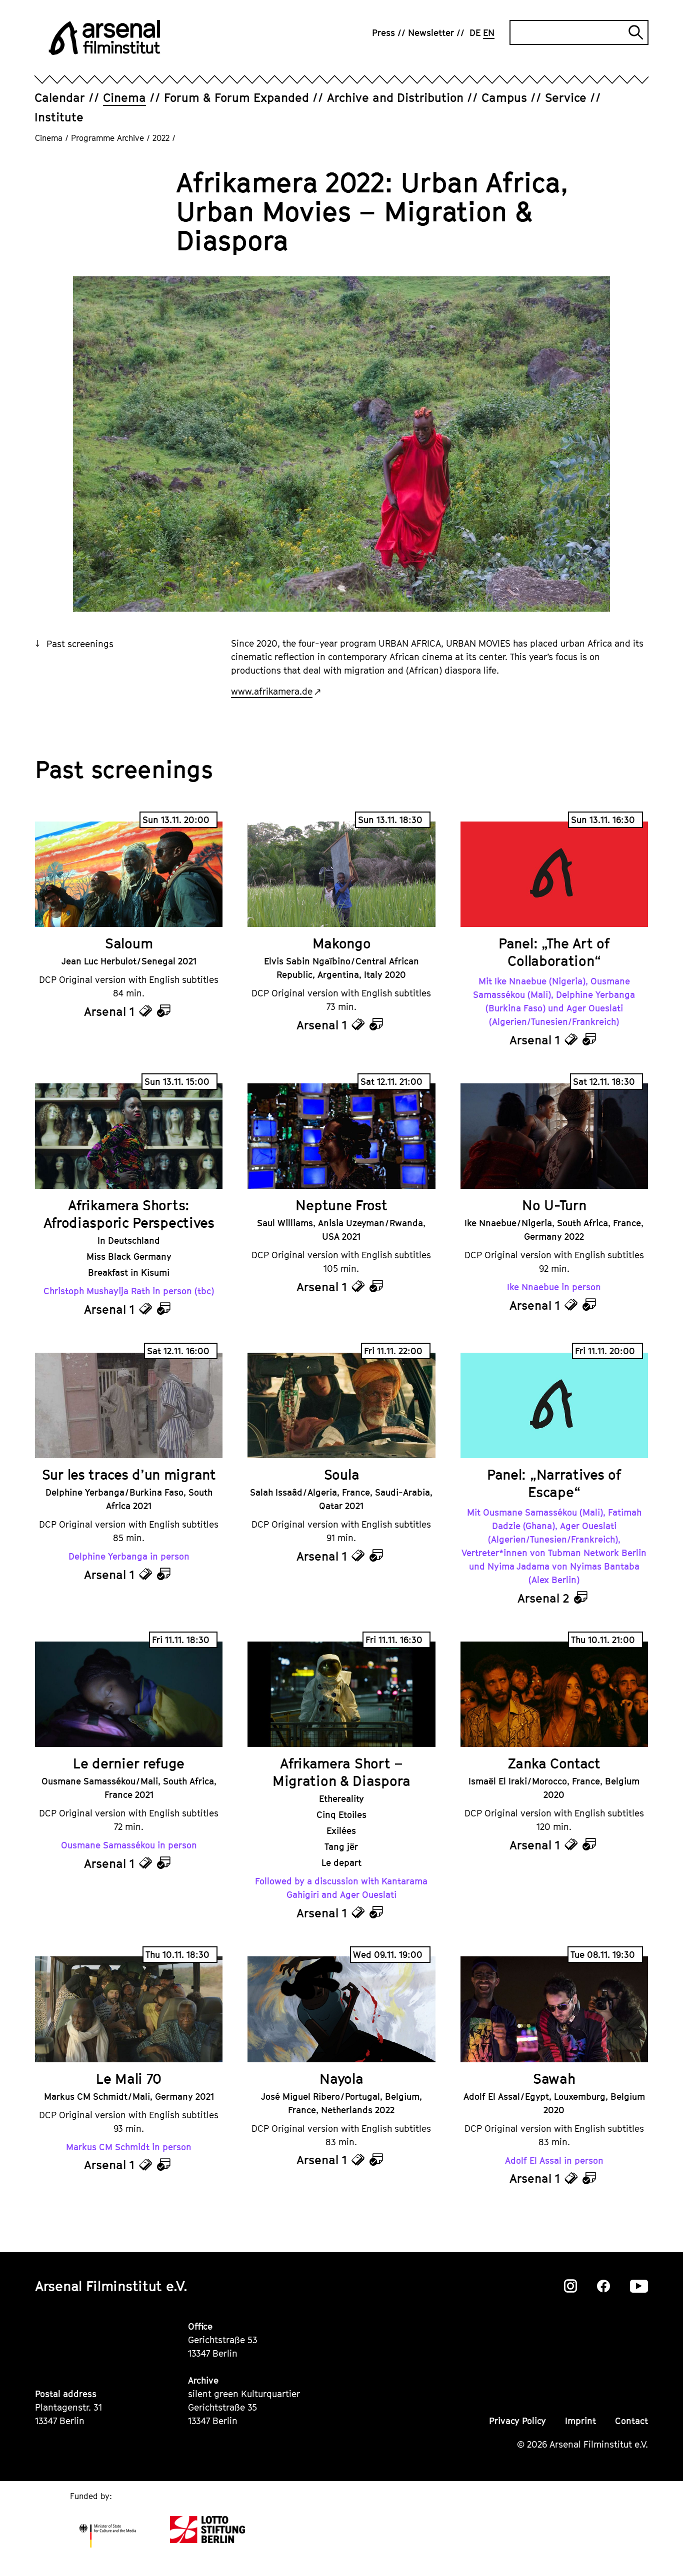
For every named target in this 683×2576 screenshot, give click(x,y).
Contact (631, 2421)
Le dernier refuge (129, 1763)
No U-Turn (554, 1205)
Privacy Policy (517, 2421)
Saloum (129, 943)
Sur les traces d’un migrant (129, 1474)
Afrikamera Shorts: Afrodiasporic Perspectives (129, 1214)
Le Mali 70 (129, 2079)
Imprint (580, 2421)
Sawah (554, 2079)
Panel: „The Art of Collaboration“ (554, 952)
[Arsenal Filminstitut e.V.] (104, 37)
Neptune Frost (341, 1205)
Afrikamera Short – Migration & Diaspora (341, 1772)
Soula (342, 1474)
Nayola (341, 2079)
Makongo (342, 943)
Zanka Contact (554, 1763)
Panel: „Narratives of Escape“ (554, 1483)
